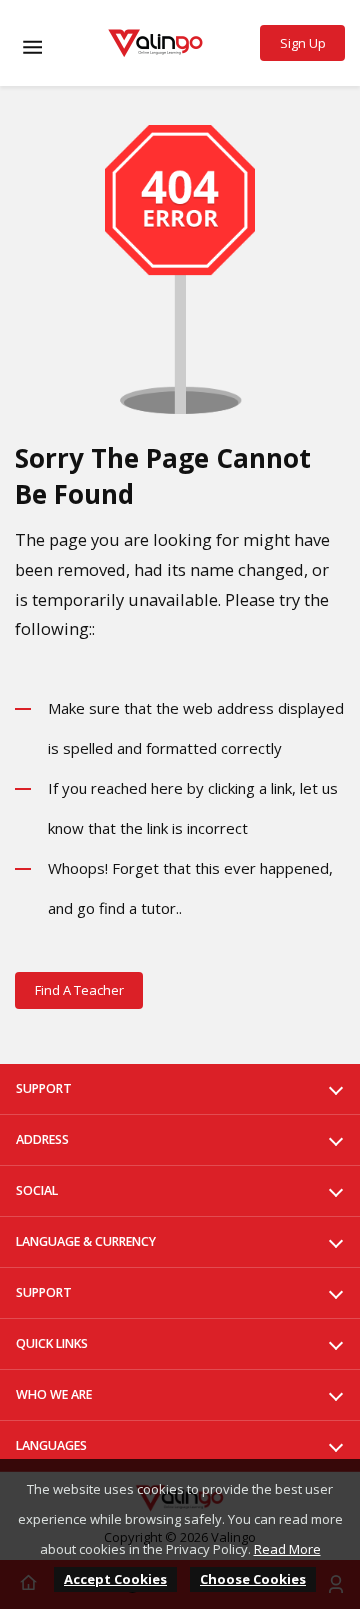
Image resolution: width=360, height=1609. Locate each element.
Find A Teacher (79, 990)
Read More (287, 1549)
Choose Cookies (253, 1579)
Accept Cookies (115, 1579)
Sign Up (303, 43)
